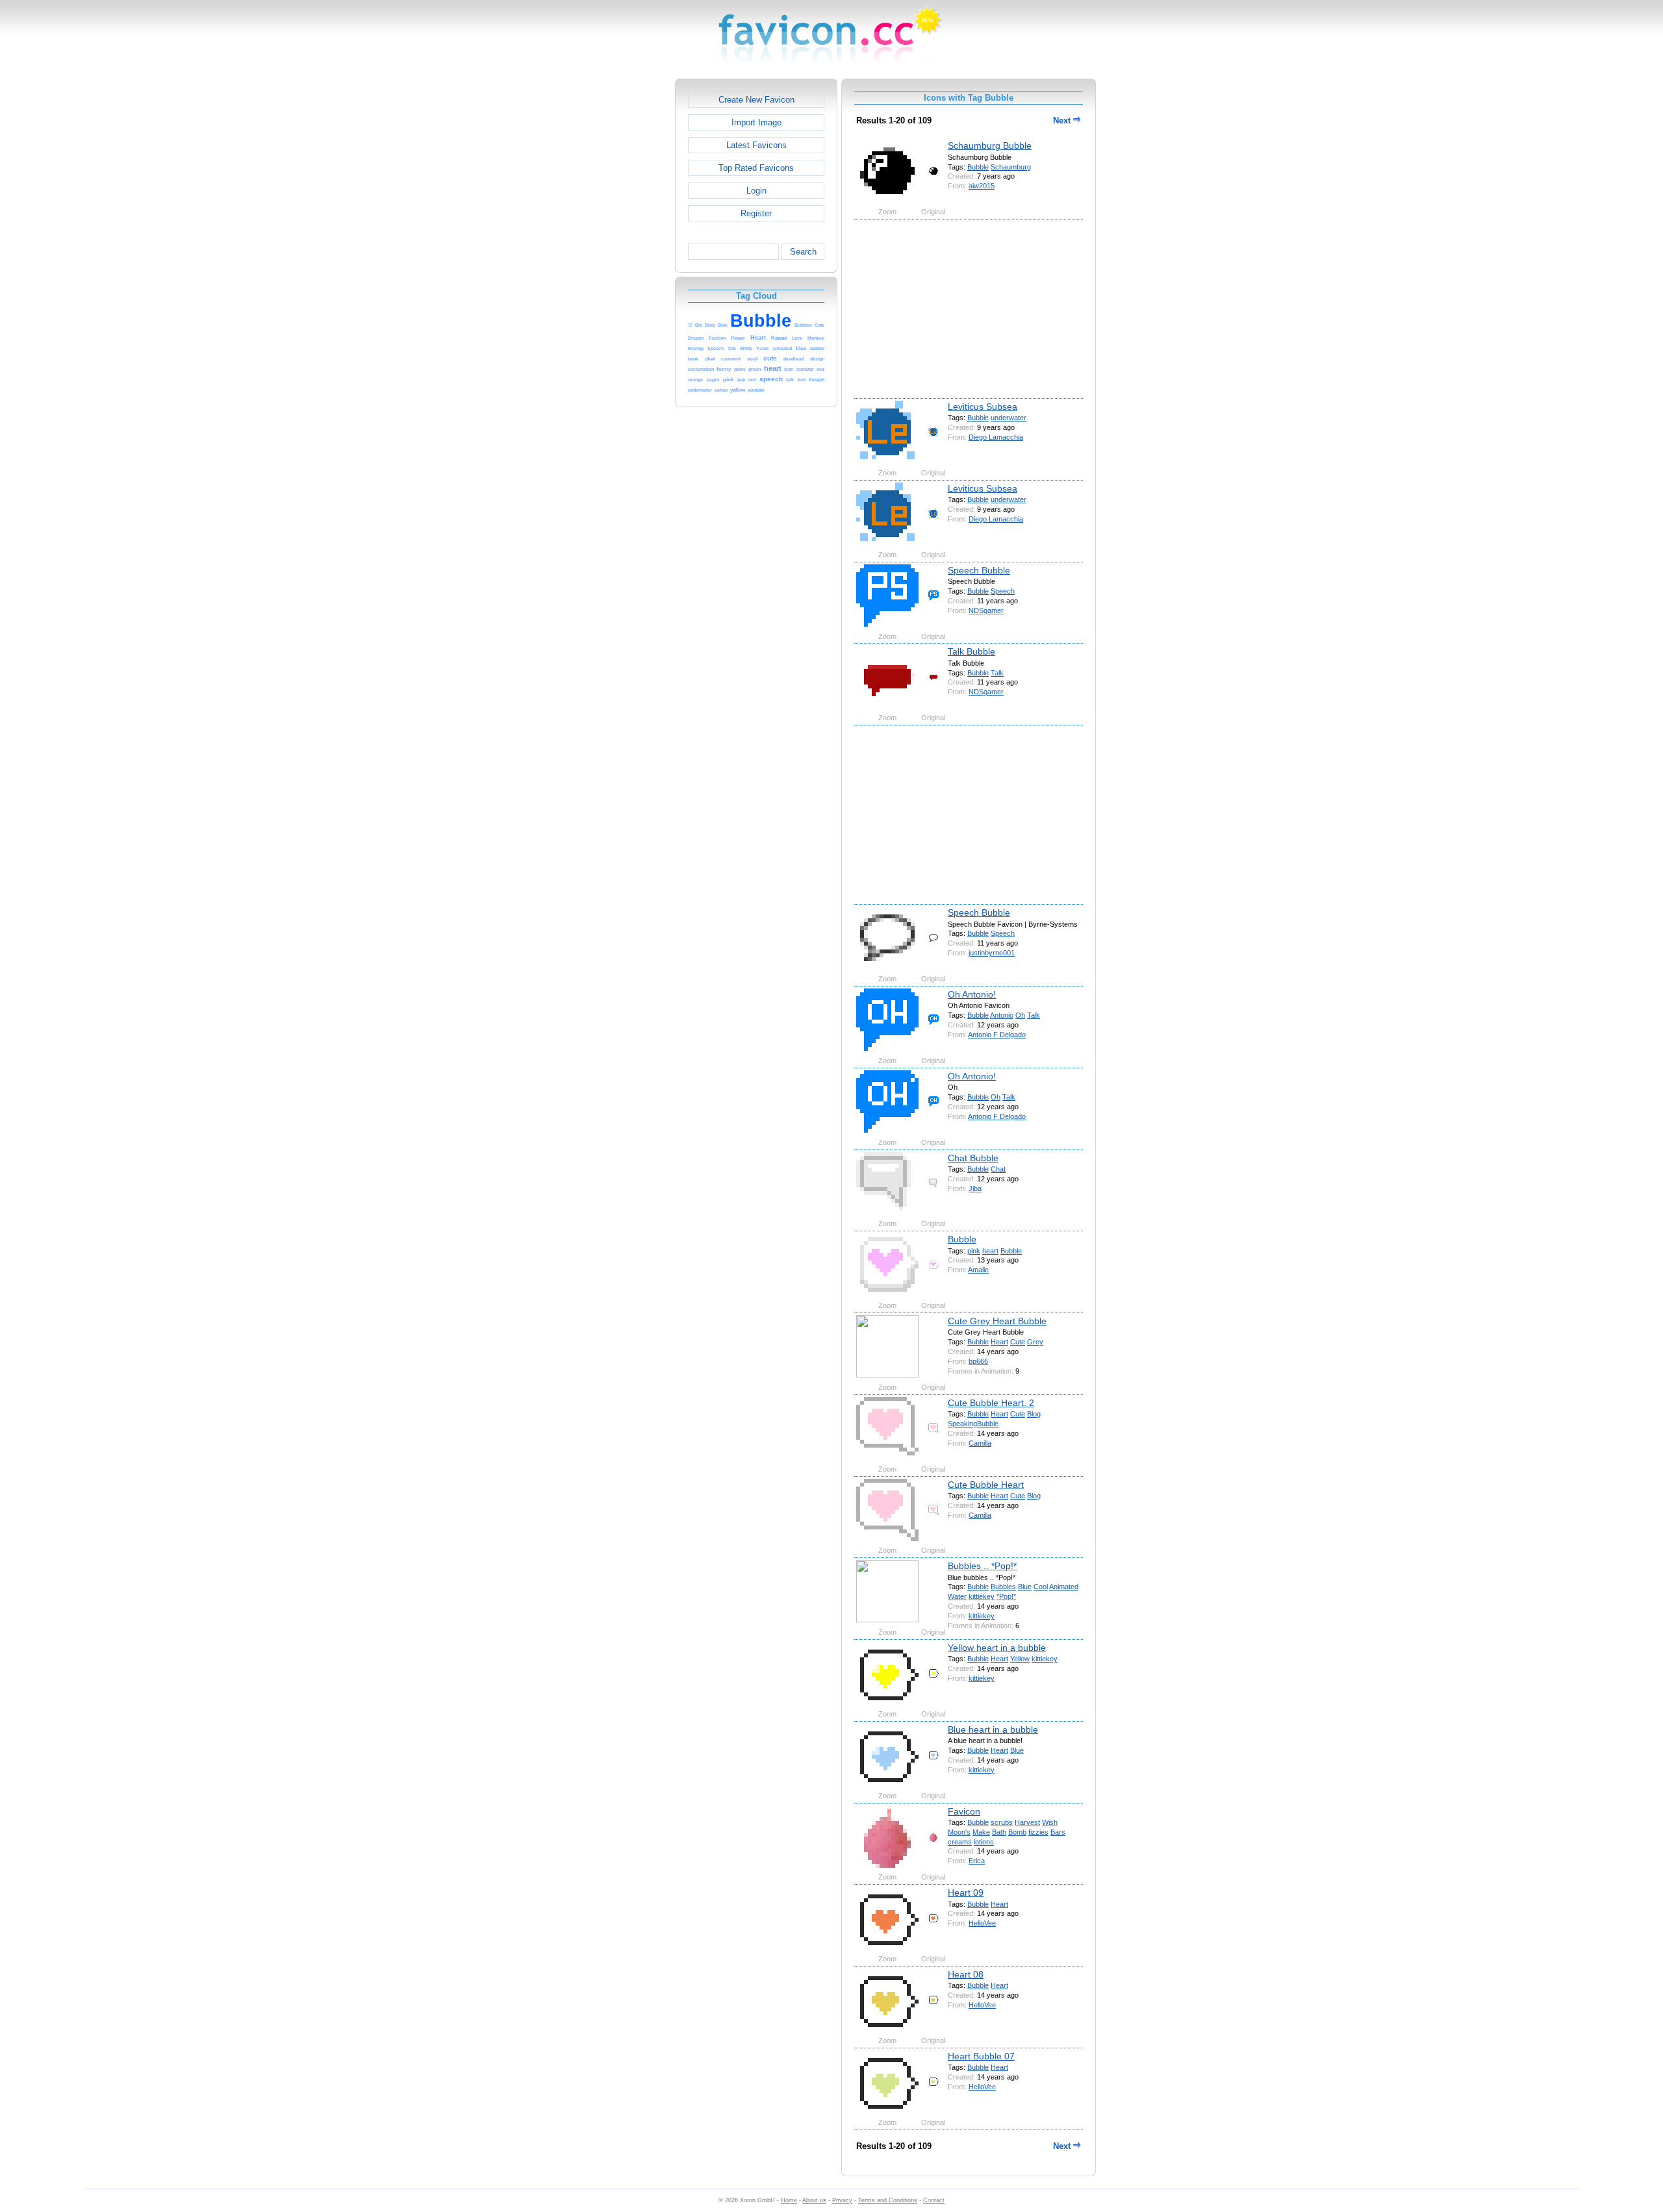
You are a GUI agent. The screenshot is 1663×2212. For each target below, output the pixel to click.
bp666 (978, 1361)
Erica (977, 1861)
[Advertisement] (619, 273)
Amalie (978, 1270)
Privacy (842, 2200)
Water (957, 1596)
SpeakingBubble (973, 1424)
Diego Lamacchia (996, 437)
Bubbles (1003, 1587)
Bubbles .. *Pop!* (982, 1566)
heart (990, 1251)
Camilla (980, 1443)
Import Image (756, 122)
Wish (1050, 1822)
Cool (1041, 1587)
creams (960, 1842)
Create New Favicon (756, 100)
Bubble (978, 167)
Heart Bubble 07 (981, 2056)
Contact (934, 2200)
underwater (1009, 418)
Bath (999, 1832)
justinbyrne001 (992, 953)
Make (981, 1832)
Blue (1025, 1587)
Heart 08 (966, 1974)
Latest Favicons (756, 145)
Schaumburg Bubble (990, 145)
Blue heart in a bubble (993, 1729)
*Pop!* (1006, 1596)
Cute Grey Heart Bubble (997, 1321)
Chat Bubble (973, 1158)
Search (803, 252)
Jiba (975, 1188)
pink (974, 1251)
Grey (1035, 1342)
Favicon (964, 1811)
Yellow (1020, 1659)
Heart (999, 1342)
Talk (997, 673)
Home (789, 2200)
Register (756, 213)
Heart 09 (966, 1892)
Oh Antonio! (972, 994)
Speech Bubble (979, 570)
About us (814, 2200)
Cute (1018, 1342)
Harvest (1027, 1822)
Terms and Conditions (888, 2200)
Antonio (1002, 1015)
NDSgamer (986, 610)
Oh (1020, 1015)
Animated (1064, 1587)
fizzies (1038, 1832)
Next (1063, 120)
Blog (1034, 1414)
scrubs (1002, 1822)
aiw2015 (982, 186)
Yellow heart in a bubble (997, 1648)
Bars (1058, 1832)
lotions (984, 1842)
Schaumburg (1011, 167)
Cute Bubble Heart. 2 (991, 1403)
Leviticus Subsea (983, 407)
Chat (998, 1169)
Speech (1003, 591)
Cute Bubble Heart (986, 1485)
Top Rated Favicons (756, 168)
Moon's (959, 1832)
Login (756, 191)
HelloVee (982, 1923)
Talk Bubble (971, 651)
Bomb (1017, 1832)
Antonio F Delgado (997, 1035)
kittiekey (982, 1596)
